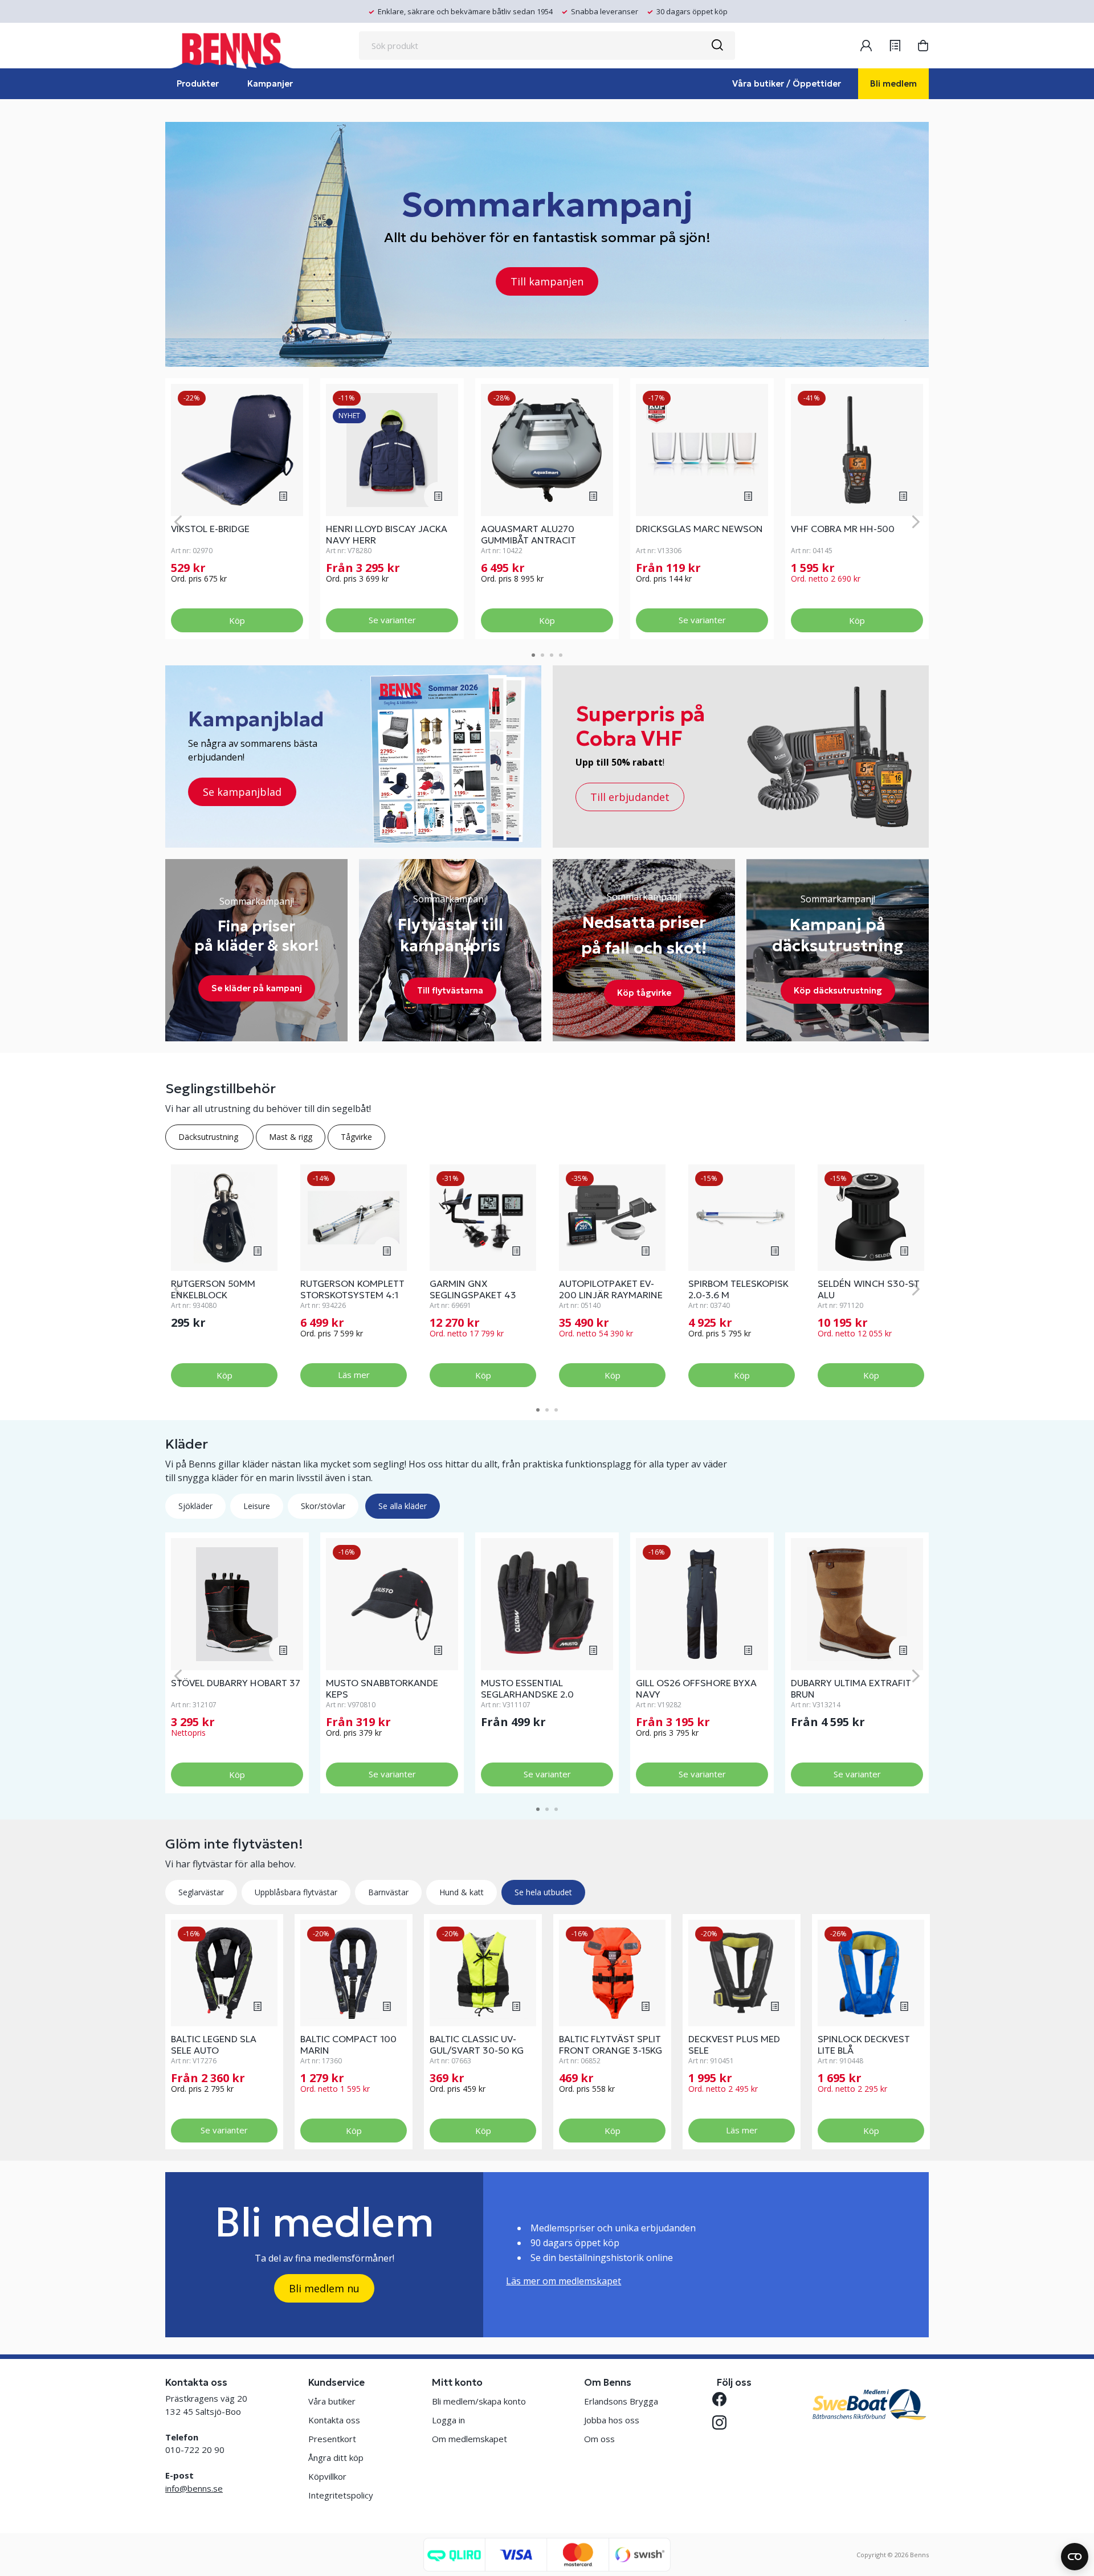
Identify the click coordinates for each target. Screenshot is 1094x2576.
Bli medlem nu (324, 2288)
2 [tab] (542, 655)
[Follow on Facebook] (724, 2399)
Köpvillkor (327, 2476)
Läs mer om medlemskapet (564, 2281)
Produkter (198, 83)
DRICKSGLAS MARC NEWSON (699, 529)
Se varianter (392, 620)
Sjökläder (195, 1506)
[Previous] (178, 522)
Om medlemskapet (470, 2439)
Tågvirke (356, 1137)
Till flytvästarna (450, 990)
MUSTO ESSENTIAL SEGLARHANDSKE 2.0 (527, 1688)
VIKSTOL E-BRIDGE (210, 529)
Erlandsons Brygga (621, 2401)
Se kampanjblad (242, 792)
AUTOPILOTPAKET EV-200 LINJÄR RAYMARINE (611, 1289)
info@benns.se (194, 2488)
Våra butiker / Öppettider (787, 83)
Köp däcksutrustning (838, 990)
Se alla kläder (403, 1506)
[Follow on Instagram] (724, 2422)
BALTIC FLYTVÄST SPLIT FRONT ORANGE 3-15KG (611, 2045)
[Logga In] (866, 46)
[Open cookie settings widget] (1075, 2557)
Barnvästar (388, 1892)
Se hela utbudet (543, 1892)
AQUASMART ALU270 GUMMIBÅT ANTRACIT (528, 534)
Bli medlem (893, 83)
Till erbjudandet (630, 797)
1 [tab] (533, 655)
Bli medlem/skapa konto (479, 2401)
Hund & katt (462, 1892)
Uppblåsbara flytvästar (296, 1892)
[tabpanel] (237, 509)
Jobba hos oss (612, 2420)
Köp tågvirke (644, 993)
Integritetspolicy (341, 2495)
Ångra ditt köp (336, 2458)
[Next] (916, 522)
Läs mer (354, 1375)
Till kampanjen (547, 281)
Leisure (257, 1506)
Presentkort (332, 2439)
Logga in (448, 2420)
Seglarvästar (201, 1892)
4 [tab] (561, 655)
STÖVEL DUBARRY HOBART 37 (236, 1683)
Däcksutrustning (209, 1137)
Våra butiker (332, 2401)
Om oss (599, 2439)
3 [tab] (552, 655)
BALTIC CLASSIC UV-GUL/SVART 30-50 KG (477, 2045)
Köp (237, 620)
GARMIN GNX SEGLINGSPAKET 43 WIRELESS (473, 1295)
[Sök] (717, 46)
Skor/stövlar (323, 1506)
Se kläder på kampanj (257, 988)
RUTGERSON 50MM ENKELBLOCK (213, 1289)
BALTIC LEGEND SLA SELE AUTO (214, 2045)
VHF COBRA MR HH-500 (843, 529)
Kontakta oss (334, 2420)
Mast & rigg (291, 1137)
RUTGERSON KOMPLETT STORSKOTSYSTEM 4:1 (352, 1289)
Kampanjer (270, 83)
